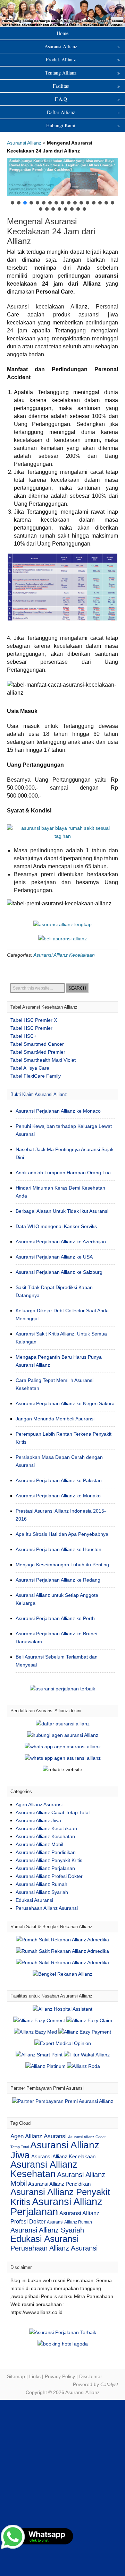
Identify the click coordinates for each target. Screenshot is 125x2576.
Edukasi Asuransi (34, 1900)
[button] (62, 177)
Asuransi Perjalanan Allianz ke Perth (55, 1618)
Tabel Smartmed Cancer (37, 1044)
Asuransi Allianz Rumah (41, 1884)
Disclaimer (91, 2376)
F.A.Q (87, 99)
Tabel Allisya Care (30, 1068)
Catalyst (109, 2384)
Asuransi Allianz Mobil (39, 1844)
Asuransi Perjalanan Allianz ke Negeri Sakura (65, 1403)
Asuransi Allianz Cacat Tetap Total (53, 1812)
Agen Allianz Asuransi (39, 1804)
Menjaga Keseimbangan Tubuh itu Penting (62, 1565)
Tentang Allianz (82, 73)
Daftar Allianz (84, 112)
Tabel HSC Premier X (34, 1020)
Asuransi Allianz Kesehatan (45, 1836)
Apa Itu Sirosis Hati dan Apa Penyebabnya (62, 1534)
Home (62, 33)
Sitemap (16, 2376)
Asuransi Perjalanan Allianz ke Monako (58, 1496)
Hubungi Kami (83, 125)
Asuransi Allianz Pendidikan (46, 1852)
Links (35, 2376)
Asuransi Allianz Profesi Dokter (49, 1876)
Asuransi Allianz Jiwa (38, 1820)
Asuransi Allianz (62, 13)
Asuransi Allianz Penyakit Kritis (49, 1860)
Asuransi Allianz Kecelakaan (64, 955)
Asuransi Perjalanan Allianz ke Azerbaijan (61, 1242)
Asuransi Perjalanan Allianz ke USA (54, 1257)
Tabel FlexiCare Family (36, 1076)
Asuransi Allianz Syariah (42, 1892)
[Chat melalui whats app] (62, 939)
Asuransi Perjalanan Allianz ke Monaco (58, 1111)
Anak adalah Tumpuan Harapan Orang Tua (63, 1173)
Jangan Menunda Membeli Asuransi (55, 1419)
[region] (62, 185)
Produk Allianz (83, 59)
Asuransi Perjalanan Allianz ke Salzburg (59, 1272)
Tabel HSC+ (23, 1036)
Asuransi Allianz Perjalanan (45, 1868)
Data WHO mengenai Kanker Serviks (56, 1226)
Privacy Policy (60, 2376)
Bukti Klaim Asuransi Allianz (39, 1094)
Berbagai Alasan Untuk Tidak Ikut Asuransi (62, 1211)
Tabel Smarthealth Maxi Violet (43, 1060)
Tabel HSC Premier (31, 1028)
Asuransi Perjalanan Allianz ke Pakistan (59, 1480)
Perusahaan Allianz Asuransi (47, 1908)
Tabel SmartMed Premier (38, 1052)
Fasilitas (86, 86)
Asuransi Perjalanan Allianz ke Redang (58, 1580)
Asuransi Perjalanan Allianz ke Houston (59, 1549)
